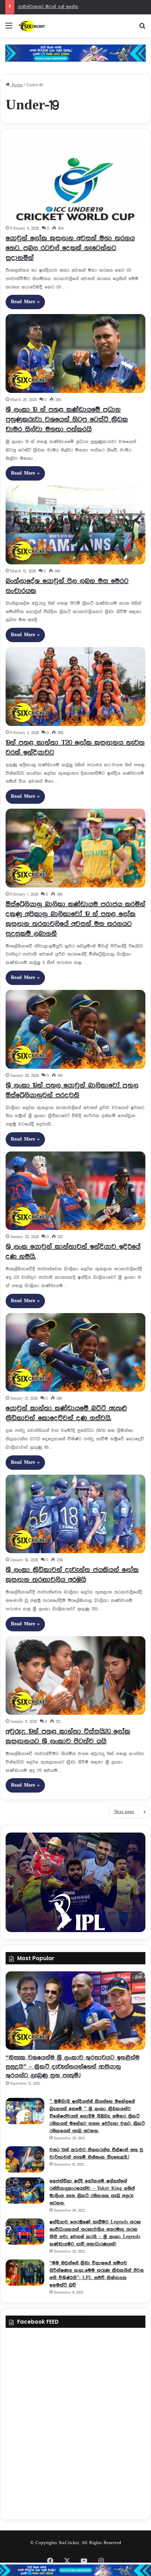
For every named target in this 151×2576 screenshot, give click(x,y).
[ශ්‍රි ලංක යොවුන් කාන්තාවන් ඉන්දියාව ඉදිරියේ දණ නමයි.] (75, 1191)
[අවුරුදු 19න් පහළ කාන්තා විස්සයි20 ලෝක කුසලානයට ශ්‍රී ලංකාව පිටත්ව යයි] (75, 1676)
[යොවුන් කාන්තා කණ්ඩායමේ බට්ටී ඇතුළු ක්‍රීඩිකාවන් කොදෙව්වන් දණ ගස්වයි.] (75, 1352)
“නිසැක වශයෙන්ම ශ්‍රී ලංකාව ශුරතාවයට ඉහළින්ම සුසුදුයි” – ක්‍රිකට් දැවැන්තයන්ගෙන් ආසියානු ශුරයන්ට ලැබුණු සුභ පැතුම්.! (73, 2066)
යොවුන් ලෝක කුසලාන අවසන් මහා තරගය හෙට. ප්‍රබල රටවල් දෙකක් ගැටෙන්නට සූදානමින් (70, 248)
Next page (124, 1812)
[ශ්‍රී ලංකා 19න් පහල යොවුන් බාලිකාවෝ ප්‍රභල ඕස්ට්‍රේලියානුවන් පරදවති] (75, 1029)
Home (16, 85)
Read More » (25, 302)
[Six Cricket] (46, 26)
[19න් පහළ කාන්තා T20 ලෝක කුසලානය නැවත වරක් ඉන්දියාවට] (75, 687)
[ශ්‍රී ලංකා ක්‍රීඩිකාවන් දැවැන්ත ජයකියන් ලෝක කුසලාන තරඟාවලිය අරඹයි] (75, 1514)
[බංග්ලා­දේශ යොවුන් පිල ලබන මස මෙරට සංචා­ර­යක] (75, 525)
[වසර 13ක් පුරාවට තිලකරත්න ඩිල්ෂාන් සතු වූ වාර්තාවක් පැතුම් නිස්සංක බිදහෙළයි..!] (25, 2159)
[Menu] (9, 29)
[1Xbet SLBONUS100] (75, 2570)
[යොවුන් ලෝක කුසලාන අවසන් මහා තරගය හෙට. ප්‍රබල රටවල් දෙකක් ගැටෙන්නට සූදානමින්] (75, 182)
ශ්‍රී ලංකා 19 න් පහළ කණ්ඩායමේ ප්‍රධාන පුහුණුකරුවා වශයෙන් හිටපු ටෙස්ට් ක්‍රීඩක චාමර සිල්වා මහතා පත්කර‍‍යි (67, 419)
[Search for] (142, 29)
